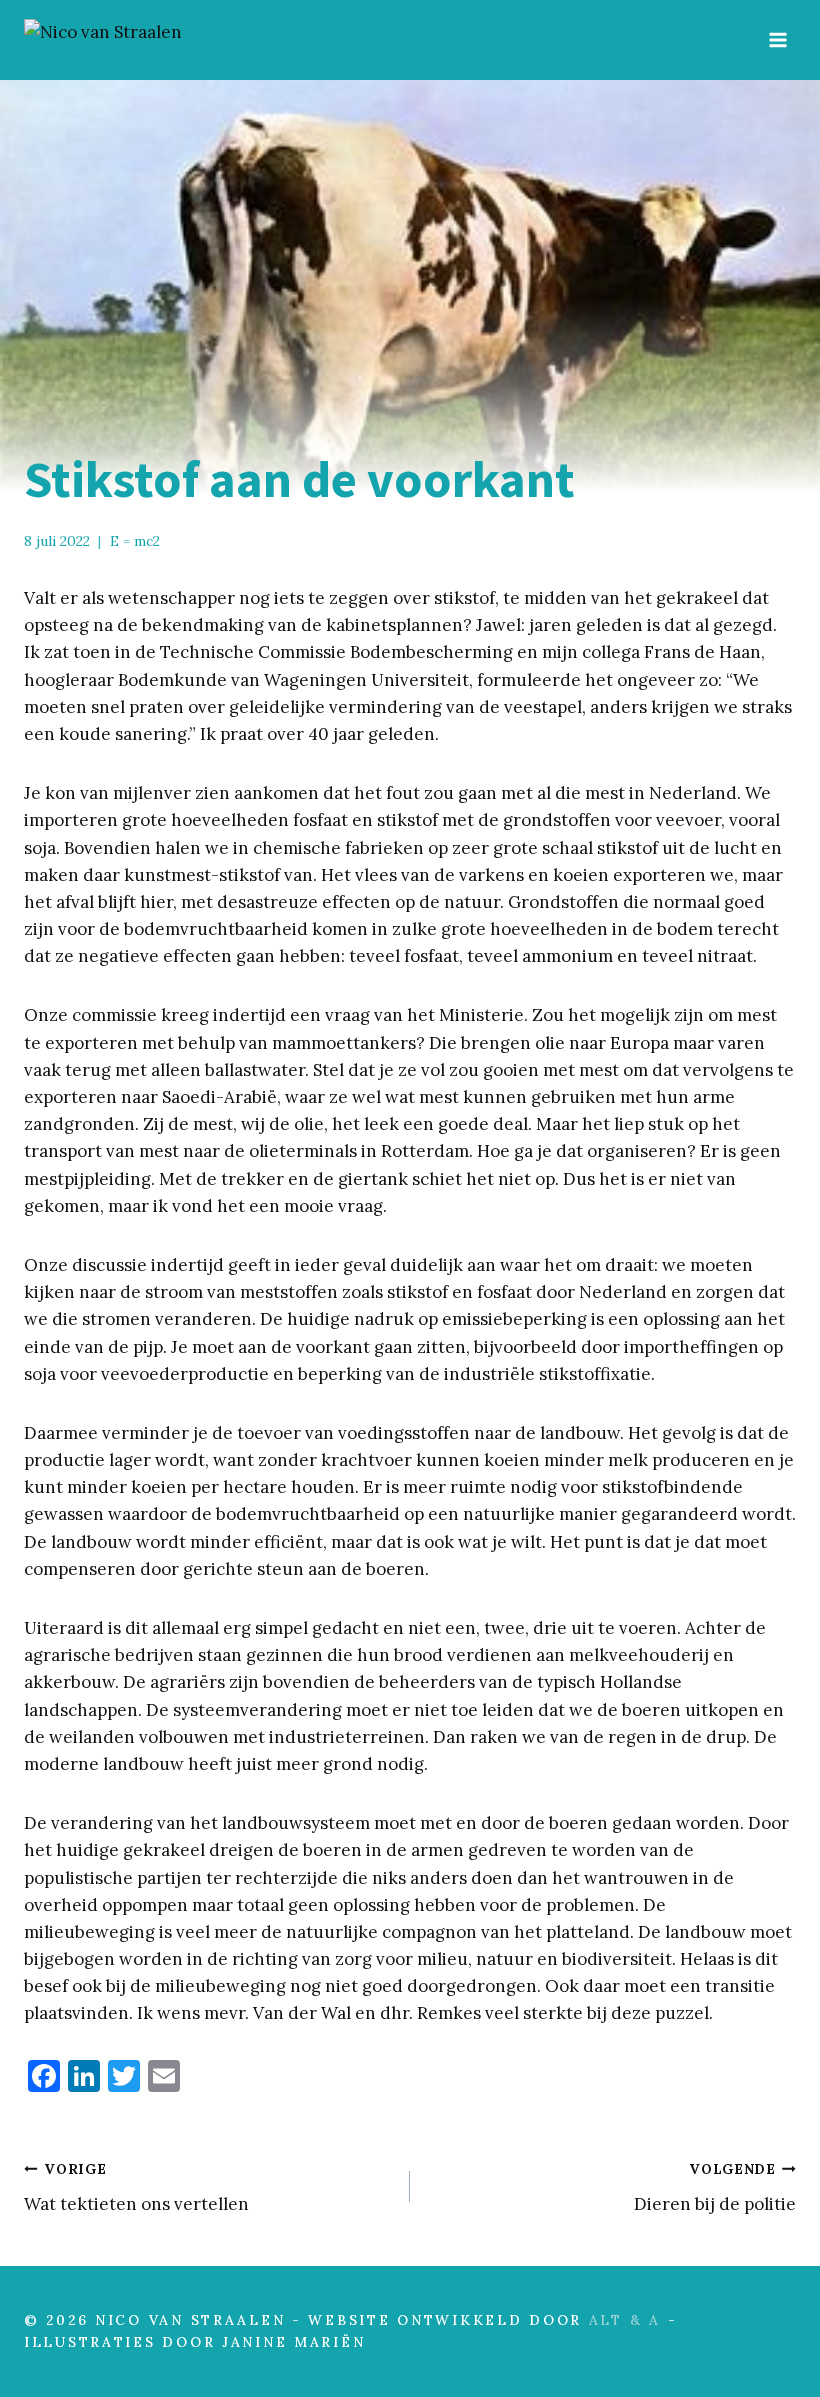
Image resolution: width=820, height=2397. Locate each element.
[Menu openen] (777, 39)
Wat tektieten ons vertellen (136, 2187)
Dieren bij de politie (715, 2187)
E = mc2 (135, 541)
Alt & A (625, 2320)
